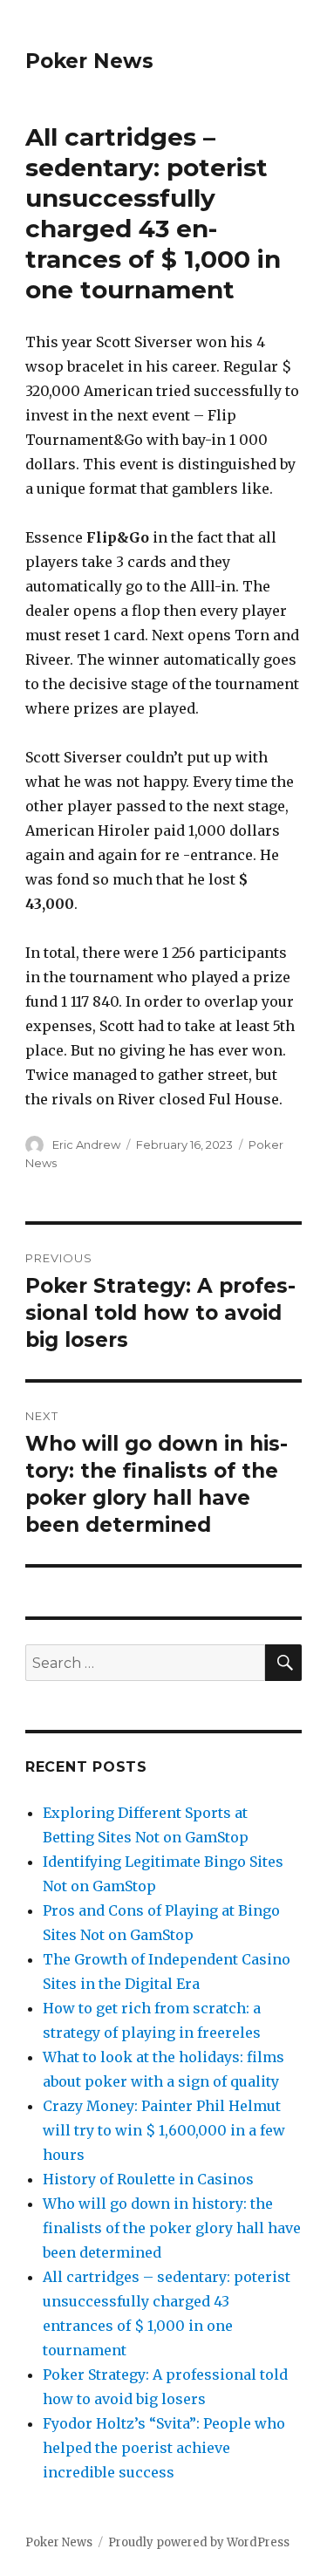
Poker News (89, 61)
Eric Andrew (86, 1145)
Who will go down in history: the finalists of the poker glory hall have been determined (172, 2228)
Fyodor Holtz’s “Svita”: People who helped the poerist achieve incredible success (164, 2448)
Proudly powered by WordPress (199, 2542)
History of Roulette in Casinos (148, 2179)
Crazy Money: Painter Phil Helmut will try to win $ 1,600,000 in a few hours (164, 2130)
